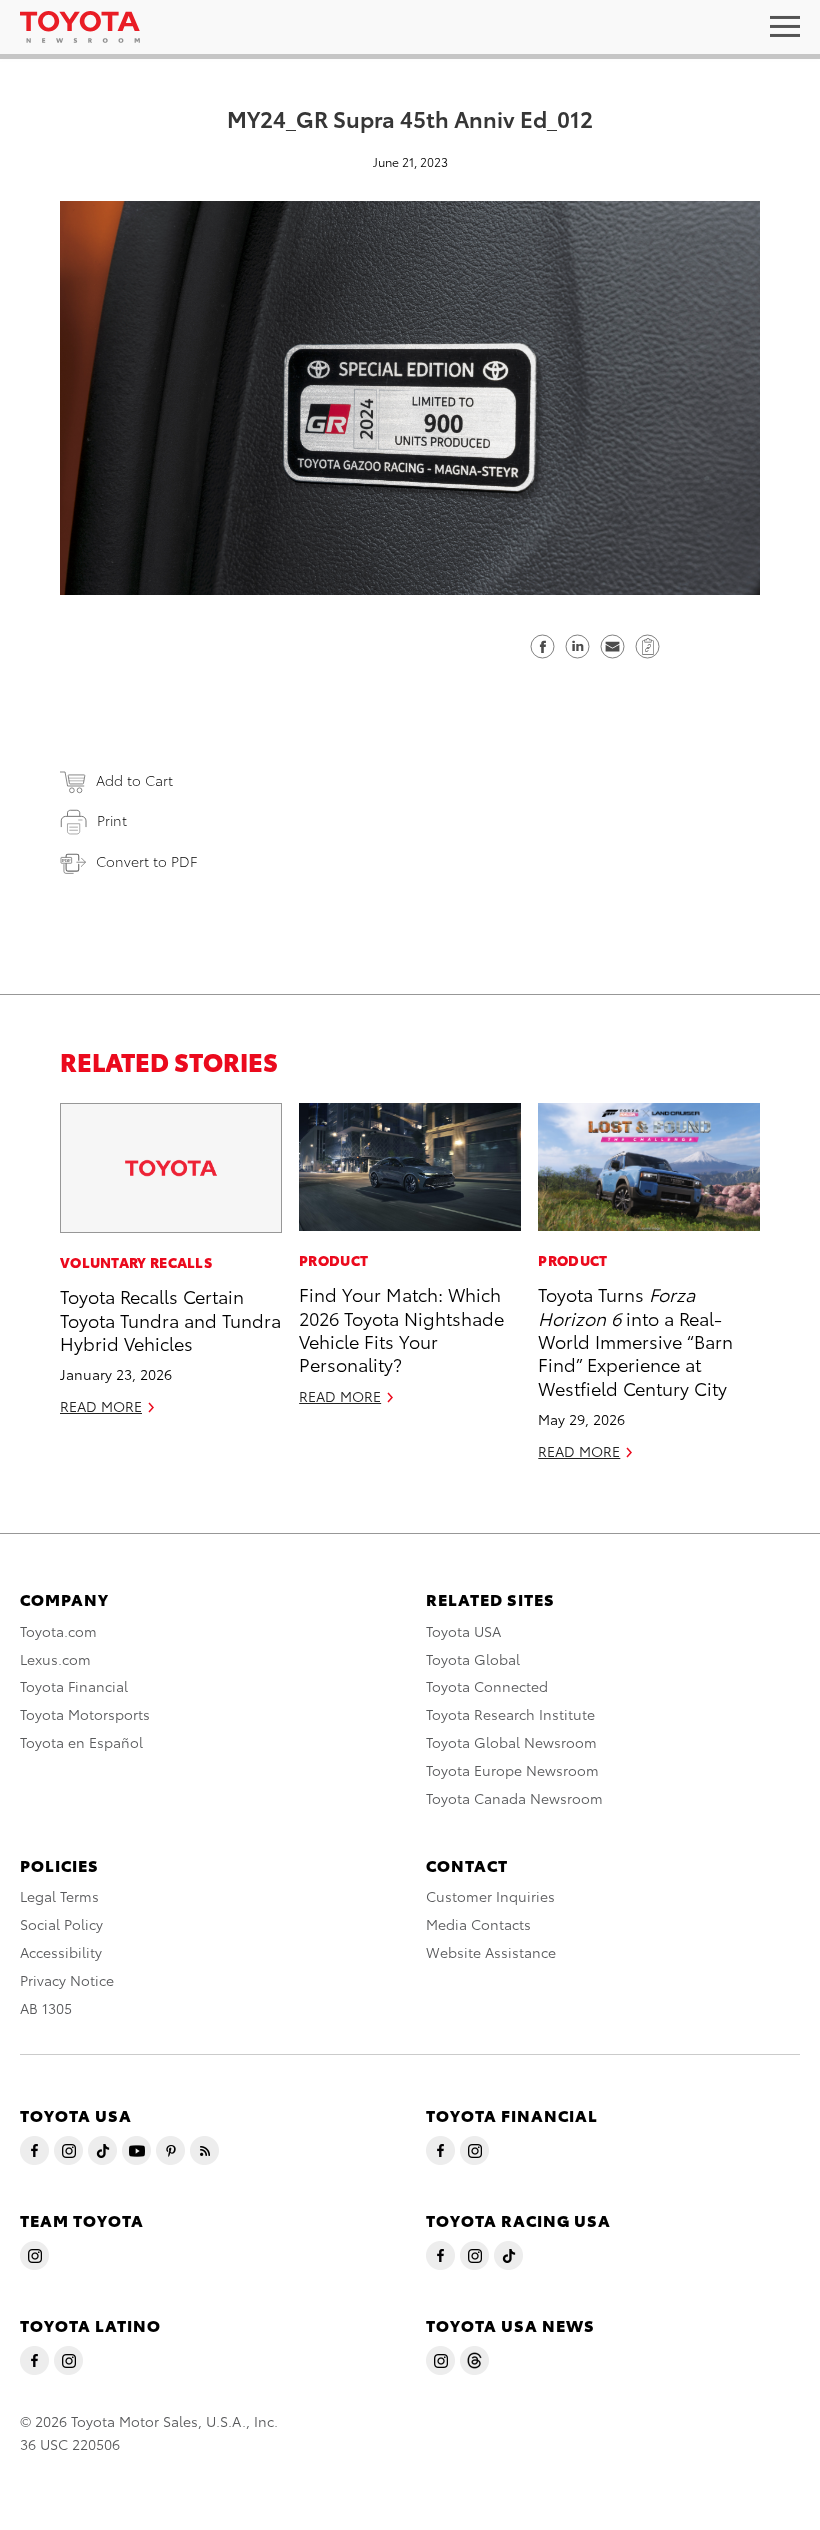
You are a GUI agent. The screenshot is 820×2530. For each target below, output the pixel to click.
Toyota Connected (487, 1686)
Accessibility (61, 1952)
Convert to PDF (146, 861)
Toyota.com (58, 1631)
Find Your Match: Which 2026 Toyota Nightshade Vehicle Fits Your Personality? (401, 1328)
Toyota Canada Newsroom (514, 1798)
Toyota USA (463, 1631)
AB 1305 (46, 2008)
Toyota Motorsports (85, 1714)
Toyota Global (473, 1659)
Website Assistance (491, 1952)
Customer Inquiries (490, 1896)
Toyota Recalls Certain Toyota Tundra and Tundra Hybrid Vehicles (170, 1319)
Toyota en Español (81, 1742)
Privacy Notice (67, 1980)
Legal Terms (59, 1896)
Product (333, 1260)
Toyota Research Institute (510, 1714)
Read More (101, 1406)
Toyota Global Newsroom (511, 1742)
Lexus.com (55, 1659)
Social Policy (61, 1924)
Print (112, 820)
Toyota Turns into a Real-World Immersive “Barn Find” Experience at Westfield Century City (635, 1340)
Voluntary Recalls (136, 1262)
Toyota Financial (74, 1686)
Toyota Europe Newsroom (512, 1770)
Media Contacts (478, 1924)
